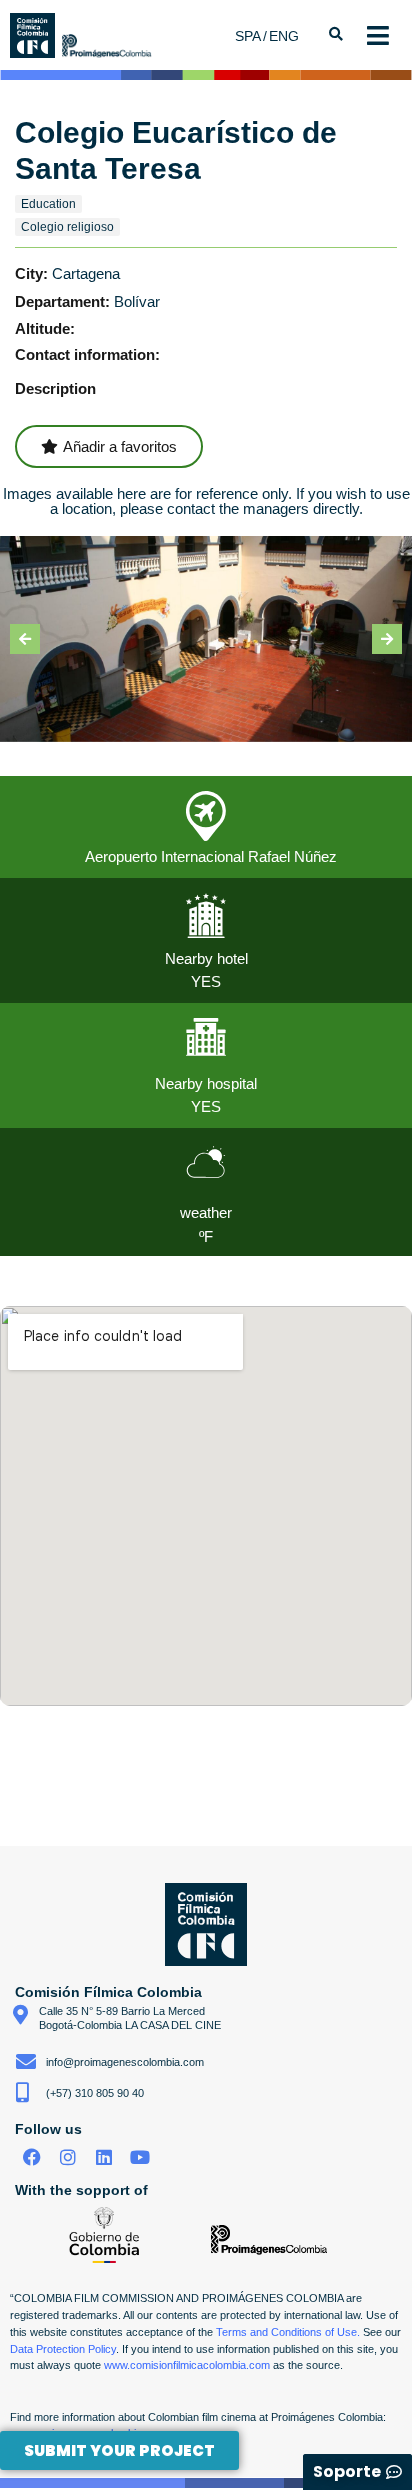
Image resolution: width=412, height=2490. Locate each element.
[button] (25, 639)
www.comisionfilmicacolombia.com (187, 2365)
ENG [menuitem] (284, 36)
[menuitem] (252, 35)
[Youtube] (139, 2157)
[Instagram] (68, 2157)
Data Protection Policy (63, 2349)
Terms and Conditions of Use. (288, 2332)
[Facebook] (32, 2157)
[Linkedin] (104, 2157)
